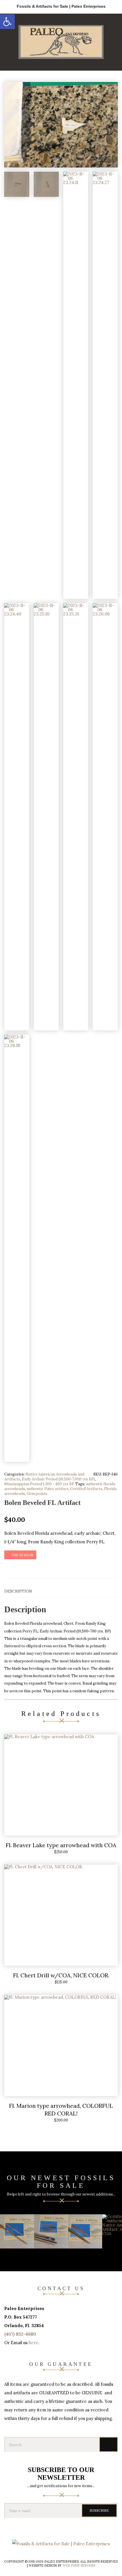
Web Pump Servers (79, 2565)
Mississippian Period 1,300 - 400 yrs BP (39, 1484)
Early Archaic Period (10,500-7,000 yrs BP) (58, 1479)
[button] (7, 22)
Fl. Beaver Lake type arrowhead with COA (61, 1845)
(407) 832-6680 (20, 2334)
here (33, 2343)
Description (18, 1591)
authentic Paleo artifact (48, 1489)
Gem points (37, 1494)
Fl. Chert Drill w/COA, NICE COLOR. (61, 1975)
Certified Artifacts (86, 1489)
